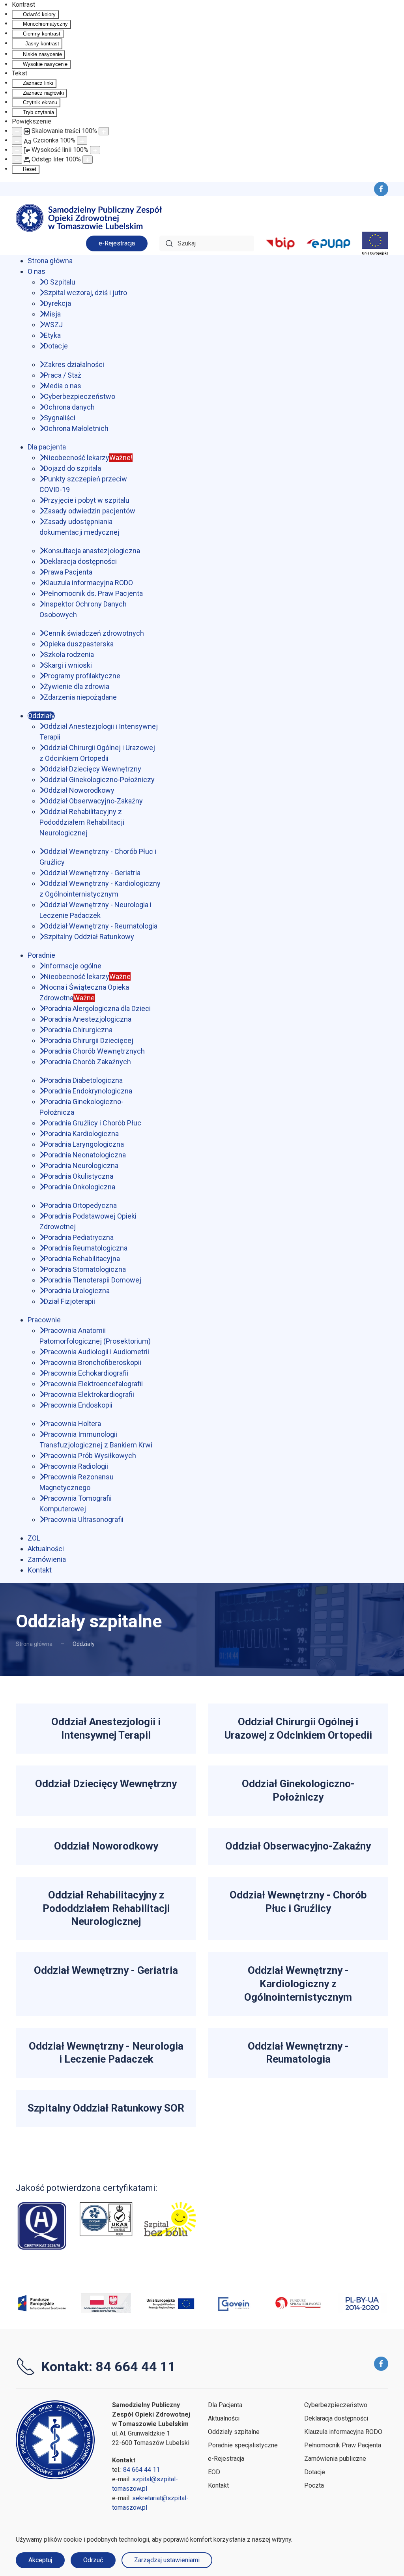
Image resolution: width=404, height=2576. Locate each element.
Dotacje (315, 2472)
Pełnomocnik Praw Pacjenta (343, 2445)
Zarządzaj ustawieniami (167, 2560)
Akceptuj (40, 2560)
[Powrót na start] (91, 218)
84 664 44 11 (141, 2470)
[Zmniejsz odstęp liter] (17, 160)
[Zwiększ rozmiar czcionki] (82, 141)
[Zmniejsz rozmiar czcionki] (17, 141)
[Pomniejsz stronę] (17, 131)
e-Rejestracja (117, 243)
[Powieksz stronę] (104, 131)
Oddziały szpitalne (234, 2432)
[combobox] (207, 243)
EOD (214, 2472)
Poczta (314, 2485)
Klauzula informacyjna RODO (343, 2432)
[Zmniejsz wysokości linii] (17, 150)
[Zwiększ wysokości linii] (95, 150)
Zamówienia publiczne (335, 2459)
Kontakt (218, 2485)
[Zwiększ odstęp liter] (88, 160)
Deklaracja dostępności (336, 2418)
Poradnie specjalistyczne (243, 2445)
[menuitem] (50, 261)
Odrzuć (93, 2560)
